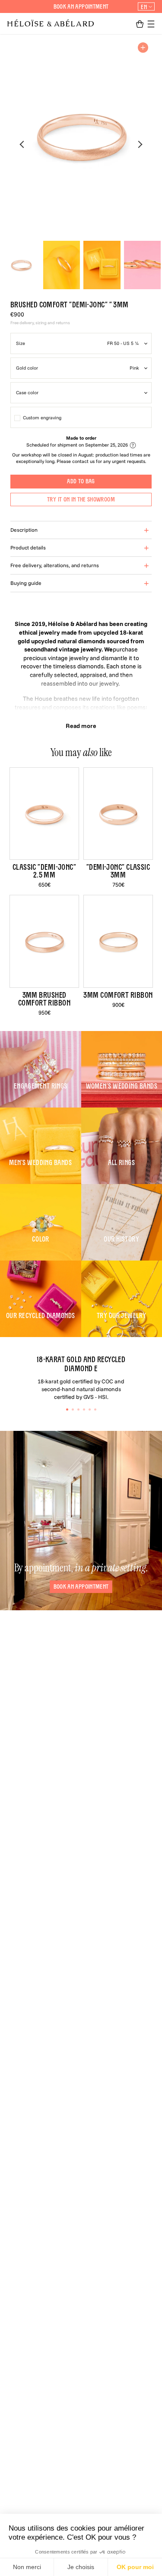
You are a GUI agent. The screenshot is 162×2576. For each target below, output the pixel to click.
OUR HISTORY (121, 1239)
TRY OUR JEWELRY (122, 1316)
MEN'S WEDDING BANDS (40, 1163)
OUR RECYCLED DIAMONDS (40, 1316)
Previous (22, 144)
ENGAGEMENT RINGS (41, 1086)
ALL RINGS (121, 1163)
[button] (140, 24)
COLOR (41, 1239)
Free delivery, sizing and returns (40, 323)
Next (140, 144)
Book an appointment (81, 6)
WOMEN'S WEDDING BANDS (122, 1086)
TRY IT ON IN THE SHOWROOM (81, 499)
